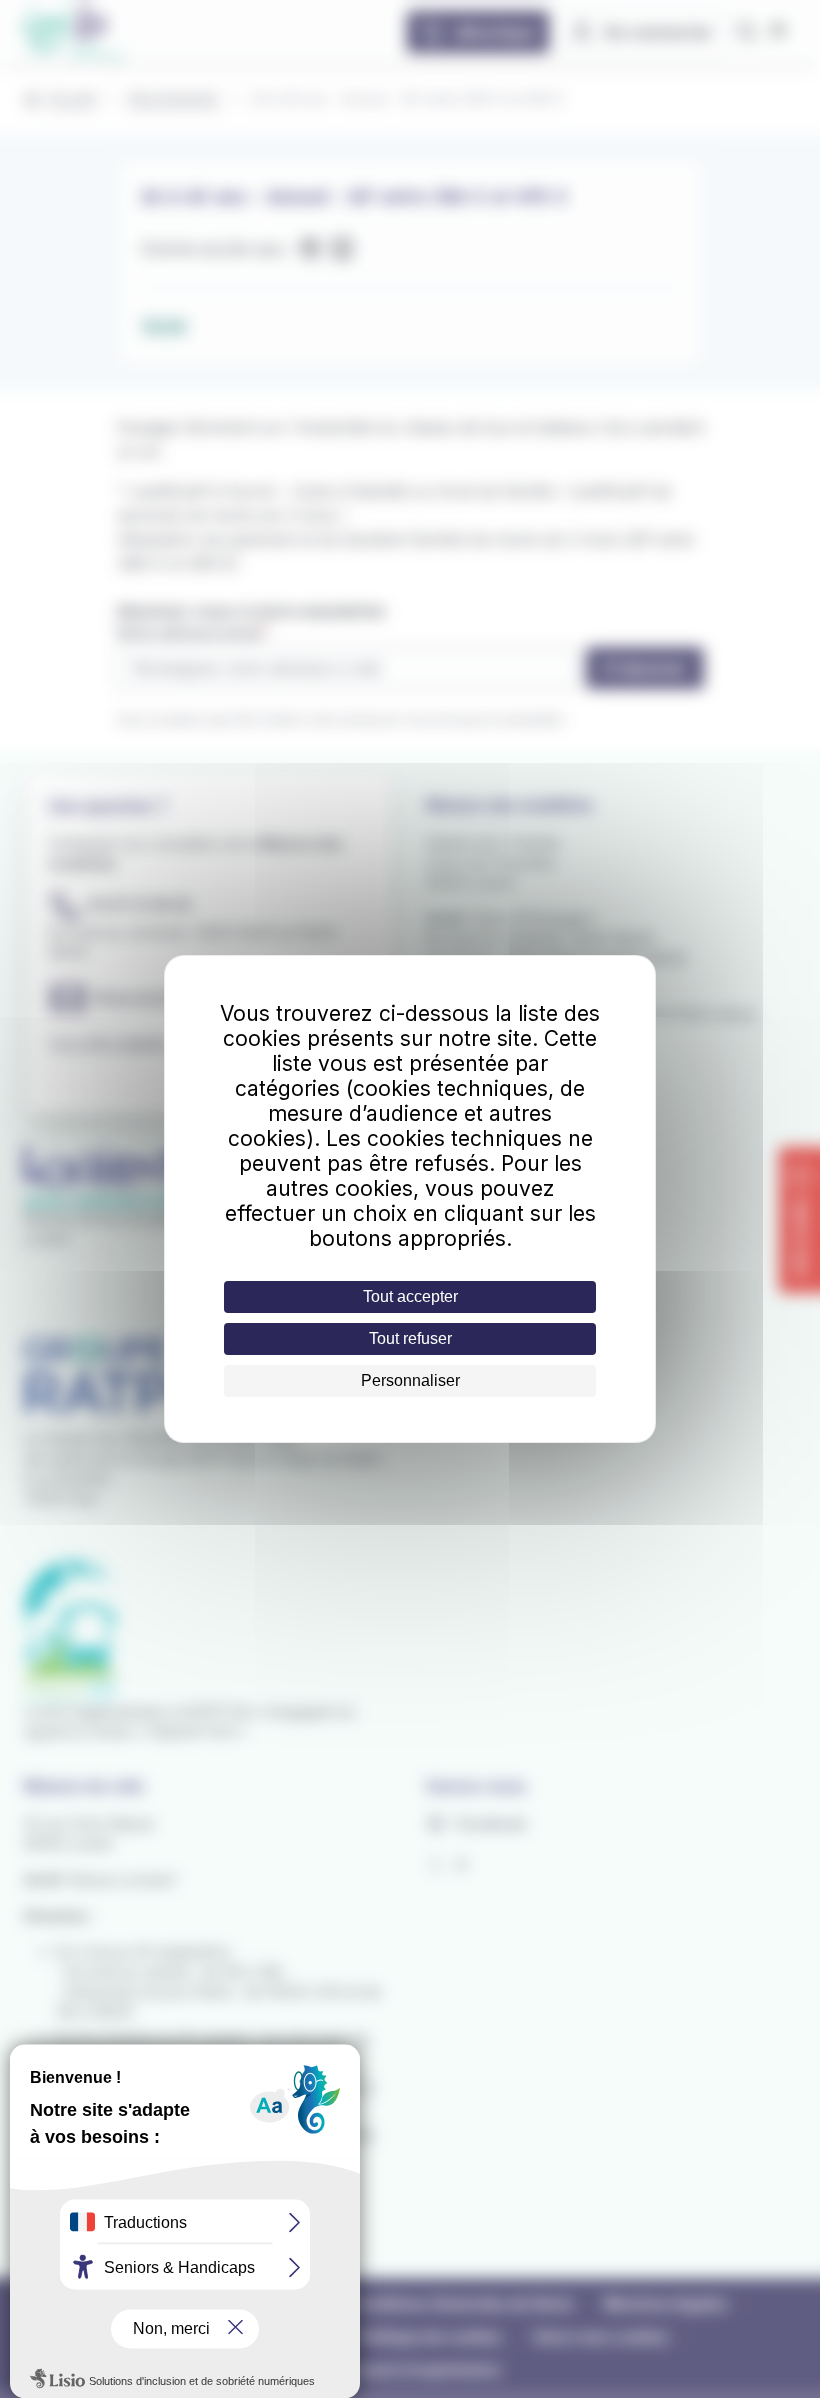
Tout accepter (410, 1296)
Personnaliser (410, 1380)
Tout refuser (410, 1338)
